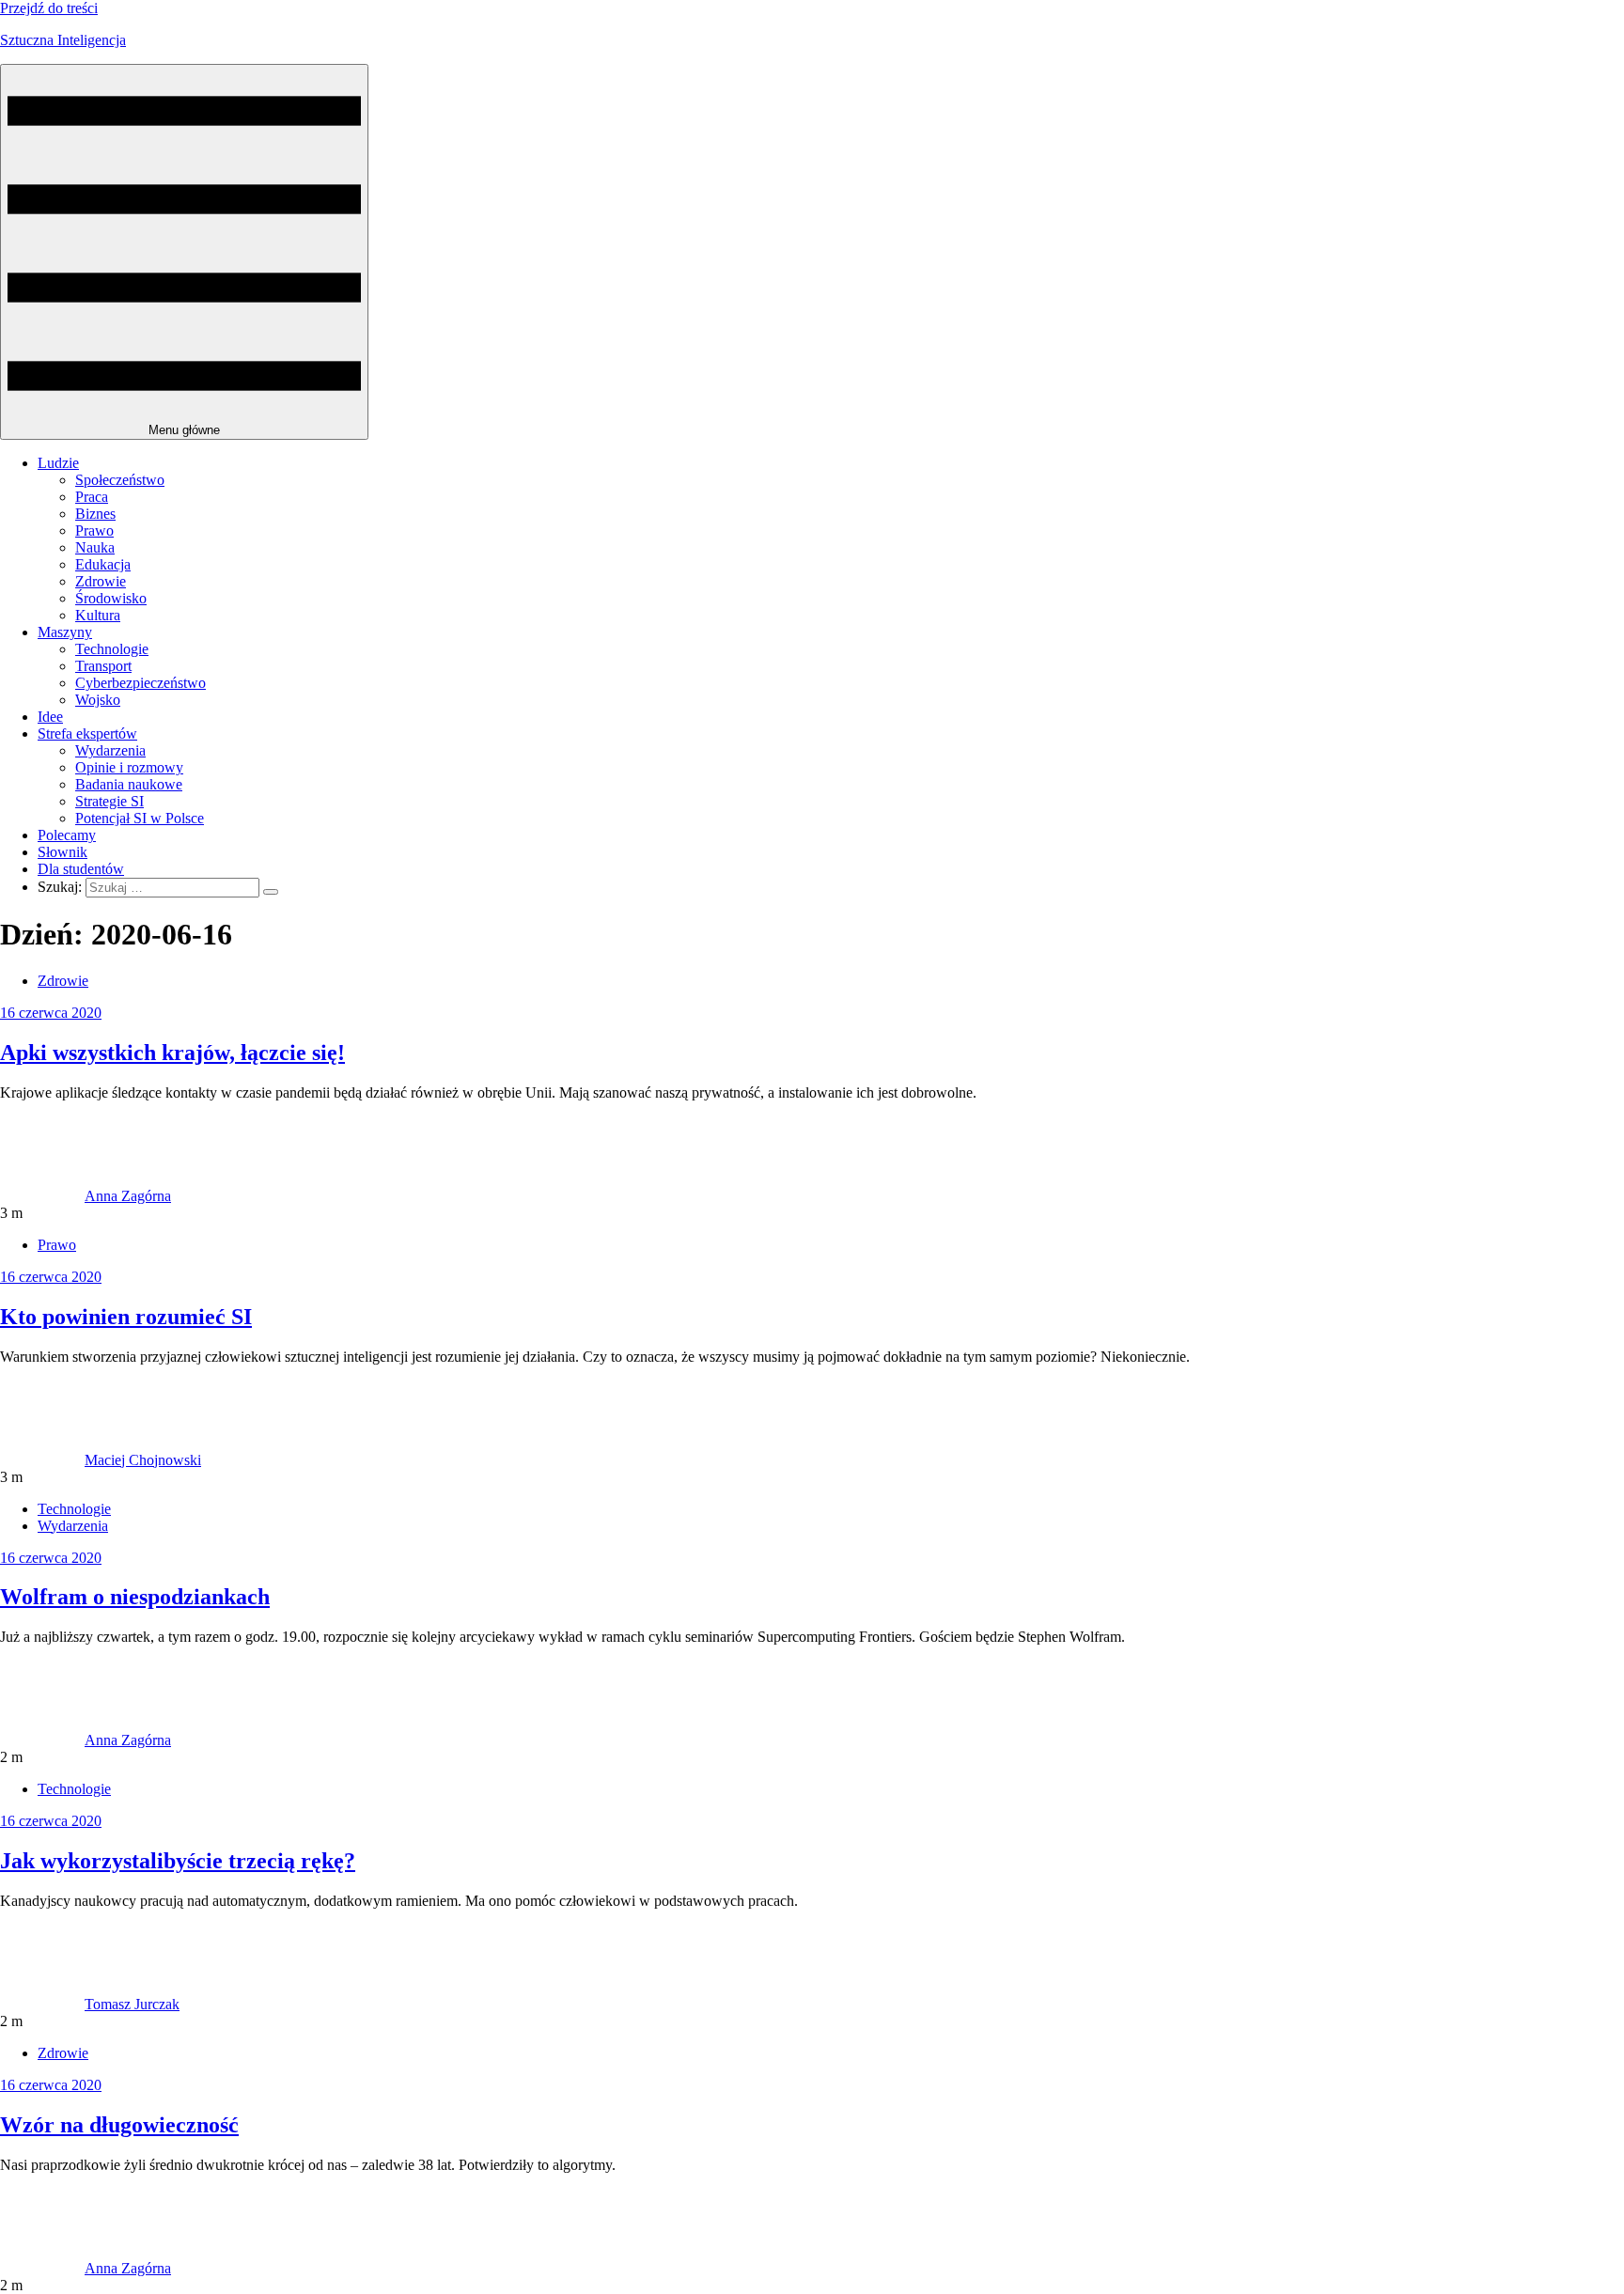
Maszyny (65, 632)
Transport (103, 666)
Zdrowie (101, 581)
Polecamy (67, 835)
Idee (50, 717)
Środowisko (111, 598)
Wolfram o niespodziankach (135, 1597)
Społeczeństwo (120, 480)
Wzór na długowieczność (119, 2125)
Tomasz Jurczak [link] (132, 2004)
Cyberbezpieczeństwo (141, 683)
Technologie (112, 649)
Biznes (95, 514)
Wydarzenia (110, 750)
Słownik (62, 852)
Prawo (94, 531)
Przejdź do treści (49, 8)
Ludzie (58, 463)
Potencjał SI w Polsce (140, 818)
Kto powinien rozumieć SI (126, 1317)
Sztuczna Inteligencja (63, 40)
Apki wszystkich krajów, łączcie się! (172, 1053)
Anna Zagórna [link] (128, 1196)
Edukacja (103, 564)
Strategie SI (109, 801)
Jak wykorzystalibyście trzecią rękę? (178, 1861)
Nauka (95, 547)
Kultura (98, 615)
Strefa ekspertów (87, 733)
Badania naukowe (129, 784)
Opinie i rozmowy (129, 767)
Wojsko (98, 700)
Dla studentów (81, 869)
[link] (42, 1196)
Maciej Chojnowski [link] (143, 1460)
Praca (92, 497)
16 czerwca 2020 (51, 1013)
